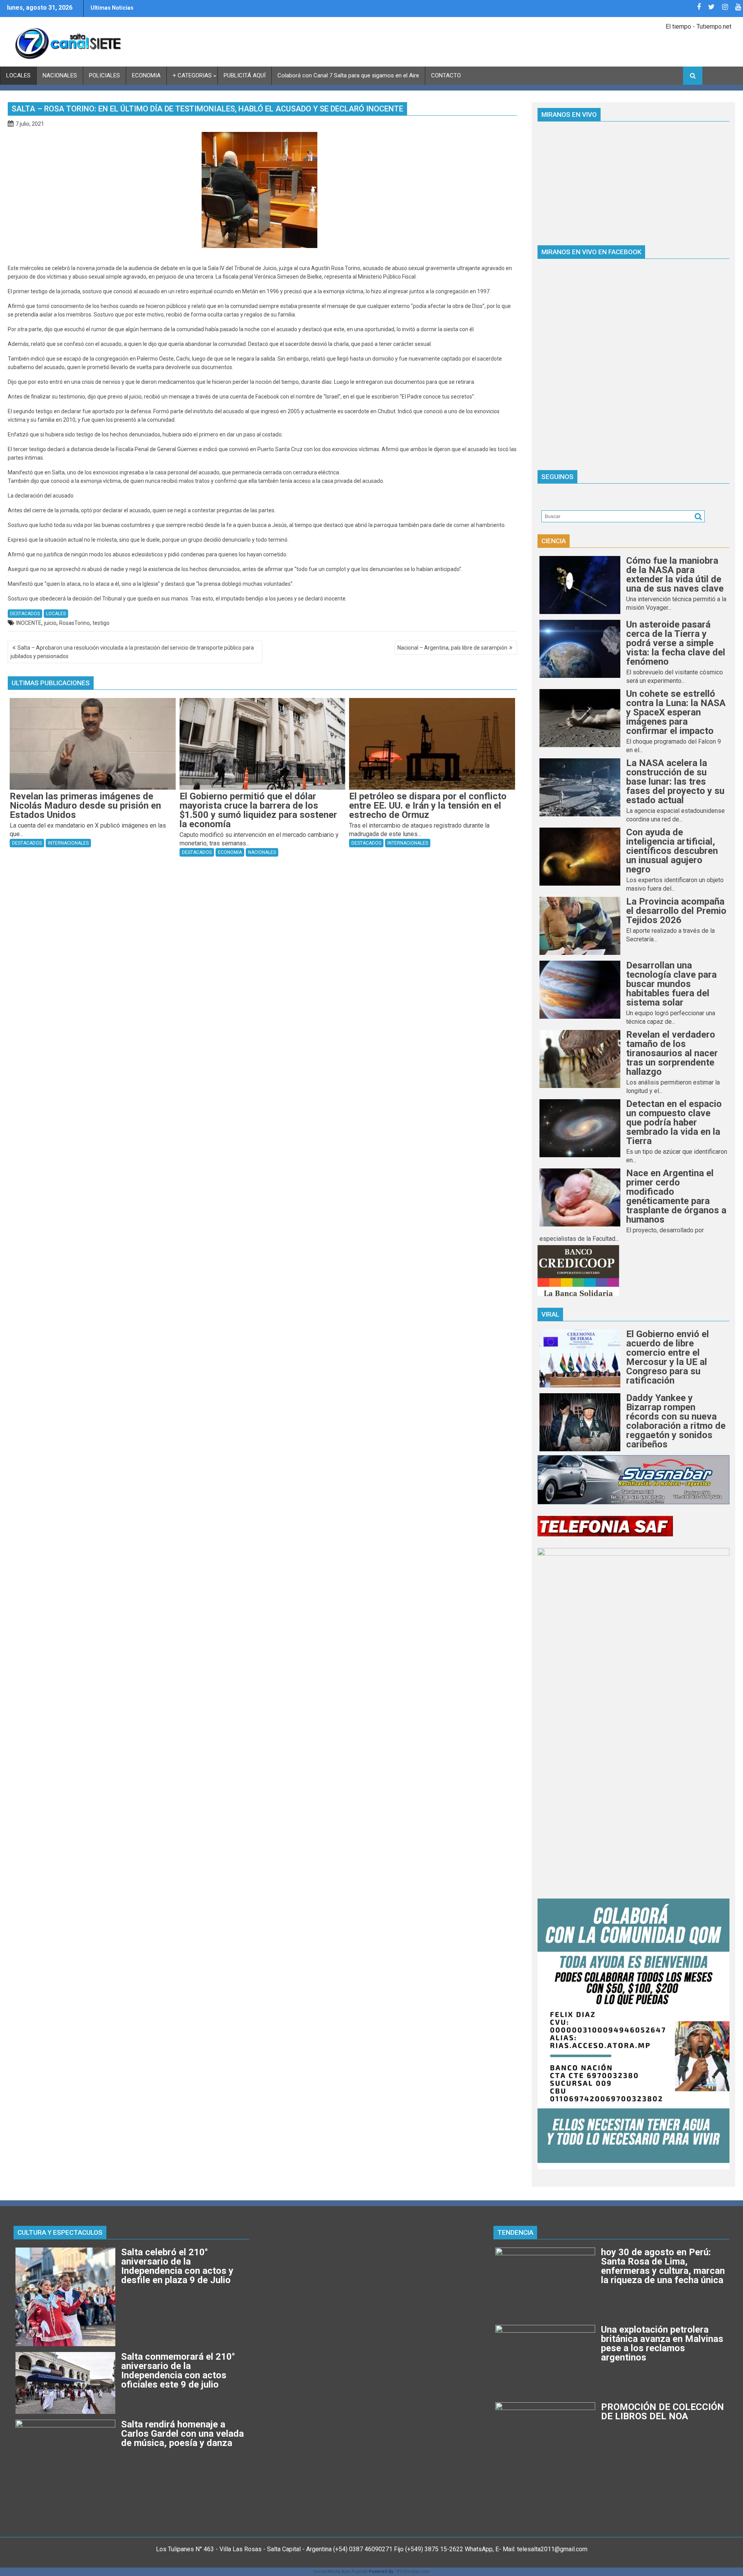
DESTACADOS (25, 614)
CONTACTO (446, 75)
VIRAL (550, 1314)
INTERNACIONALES (68, 843)
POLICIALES (104, 75)
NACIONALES (60, 75)
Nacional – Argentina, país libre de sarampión (452, 648)
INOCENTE (29, 623)
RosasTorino (74, 623)
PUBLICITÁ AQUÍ (245, 75)
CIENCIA (554, 541)
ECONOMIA (146, 75)
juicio (50, 623)
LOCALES (18, 75)
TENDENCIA (515, 2232)
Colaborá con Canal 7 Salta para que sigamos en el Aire (348, 75)
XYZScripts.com (413, 2572)
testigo (101, 623)
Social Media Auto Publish (341, 2572)
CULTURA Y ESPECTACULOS (60, 2232)
